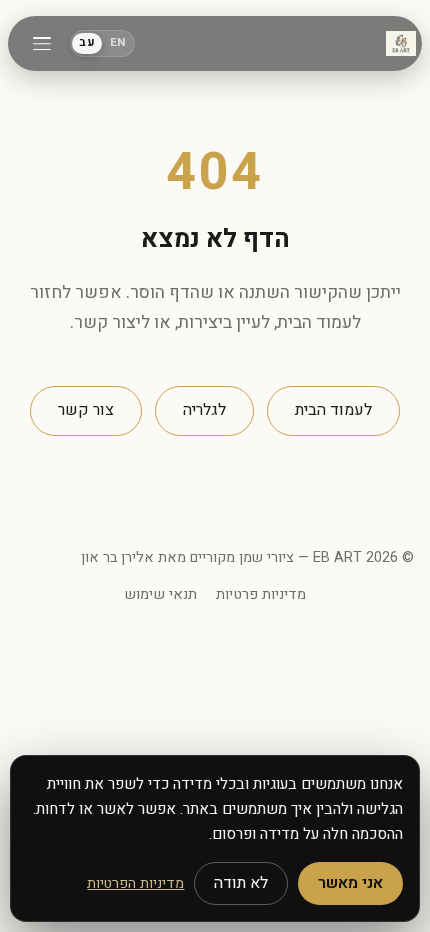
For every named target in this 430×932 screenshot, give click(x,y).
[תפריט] (42, 44)
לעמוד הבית (333, 410)
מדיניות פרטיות (261, 594)
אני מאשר (350, 883)
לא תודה (241, 883)
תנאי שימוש (160, 594)
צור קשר (86, 410)
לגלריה (204, 410)
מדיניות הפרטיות (135, 883)
